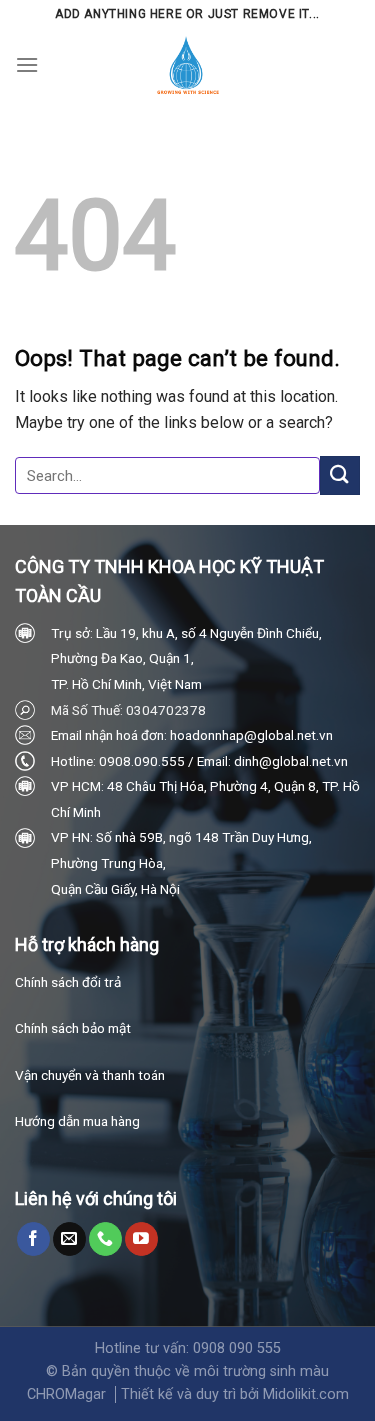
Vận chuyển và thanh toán (90, 1075)
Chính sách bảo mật (73, 1028)
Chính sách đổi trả (68, 982)
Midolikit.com (306, 1394)
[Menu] (27, 64)
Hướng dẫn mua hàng (77, 1121)
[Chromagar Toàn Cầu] (188, 65)
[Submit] (340, 475)
